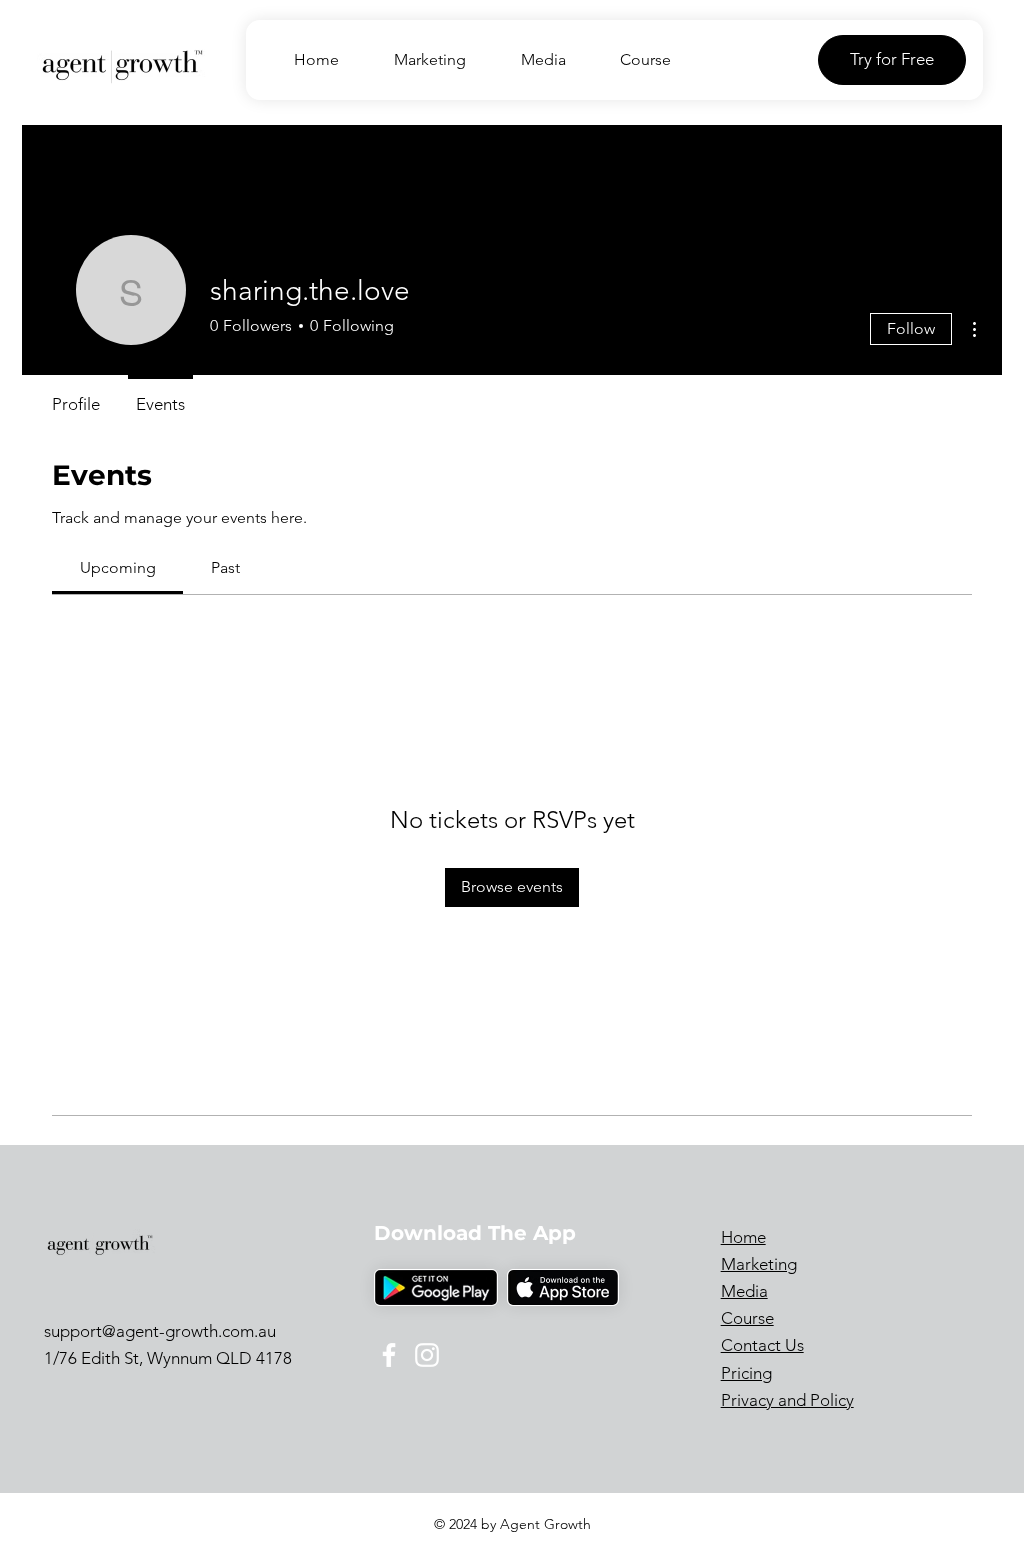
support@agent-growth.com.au (160, 1331)
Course (747, 1318)
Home (743, 1237)
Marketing (759, 1264)
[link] (118, 567)
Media (744, 1291)
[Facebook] (389, 1355)
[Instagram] (427, 1355)
